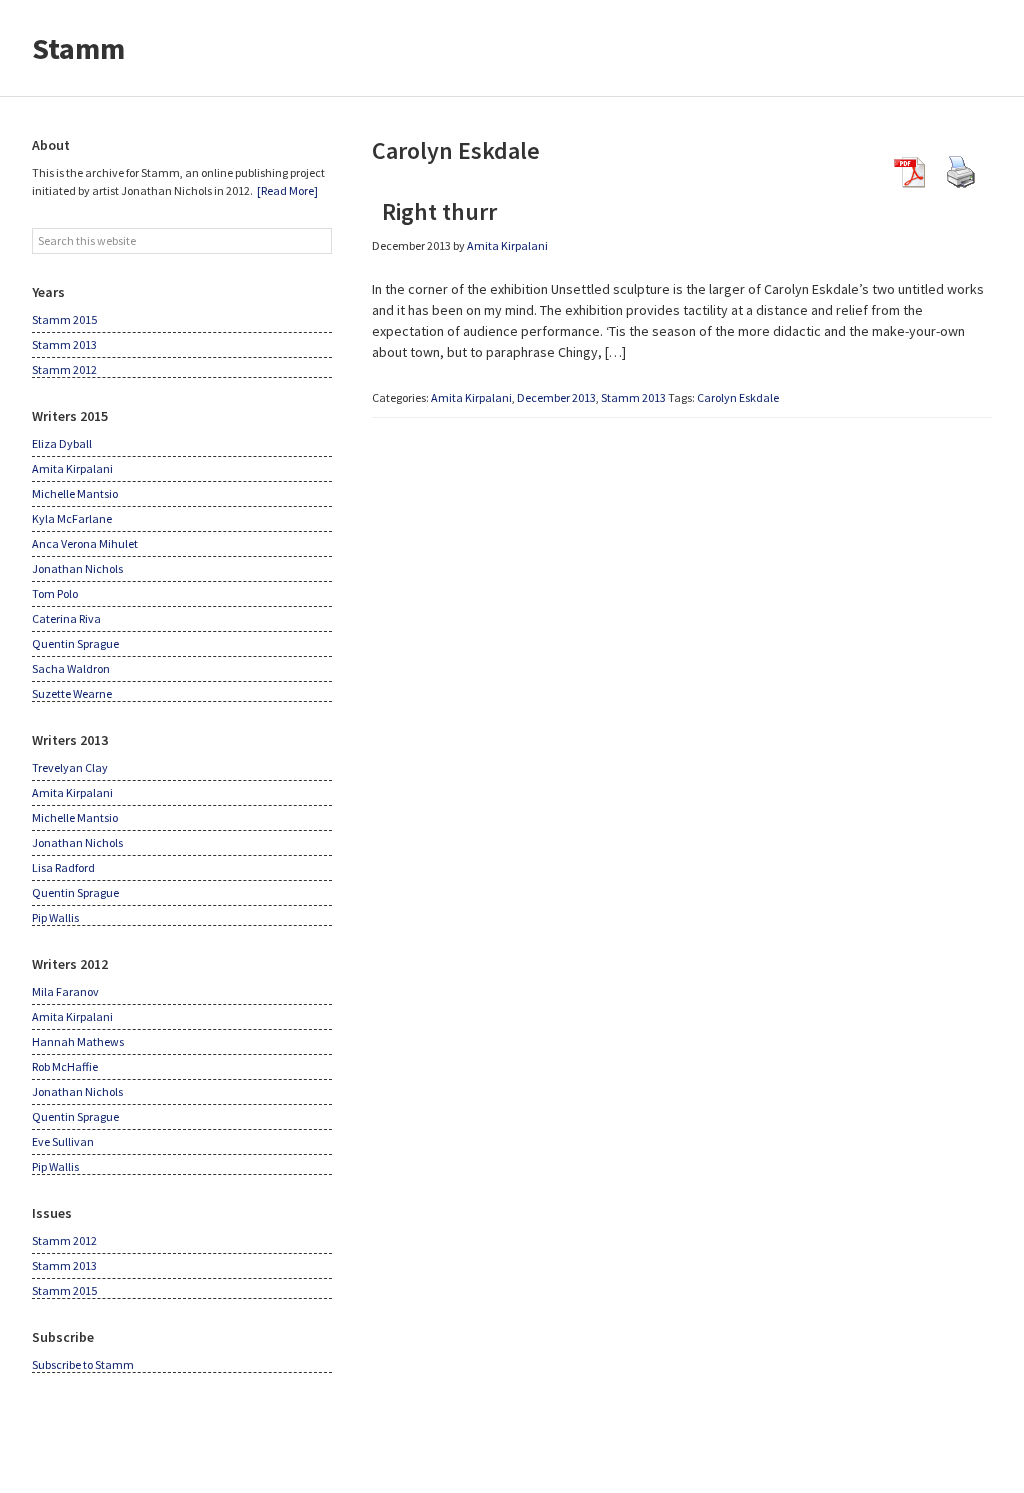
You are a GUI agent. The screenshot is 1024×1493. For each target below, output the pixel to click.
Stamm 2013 (633, 397)
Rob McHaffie (65, 1066)
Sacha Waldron (71, 668)
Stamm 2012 (64, 369)
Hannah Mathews (78, 1041)
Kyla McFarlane (72, 518)
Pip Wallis (55, 917)
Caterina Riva (66, 618)
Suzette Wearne (72, 693)
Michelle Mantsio (75, 493)
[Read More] (287, 190)
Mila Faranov (65, 991)
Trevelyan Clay (70, 767)
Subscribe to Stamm (83, 1364)
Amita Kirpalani (471, 397)
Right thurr (434, 211)
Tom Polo (55, 593)
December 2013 (556, 397)
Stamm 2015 (64, 319)
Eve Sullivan (63, 1141)
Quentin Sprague (75, 643)
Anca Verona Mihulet (85, 543)
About (51, 145)
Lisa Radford (63, 867)
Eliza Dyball (62, 443)
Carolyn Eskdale (738, 397)
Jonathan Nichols (77, 568)
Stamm (78, 48)
